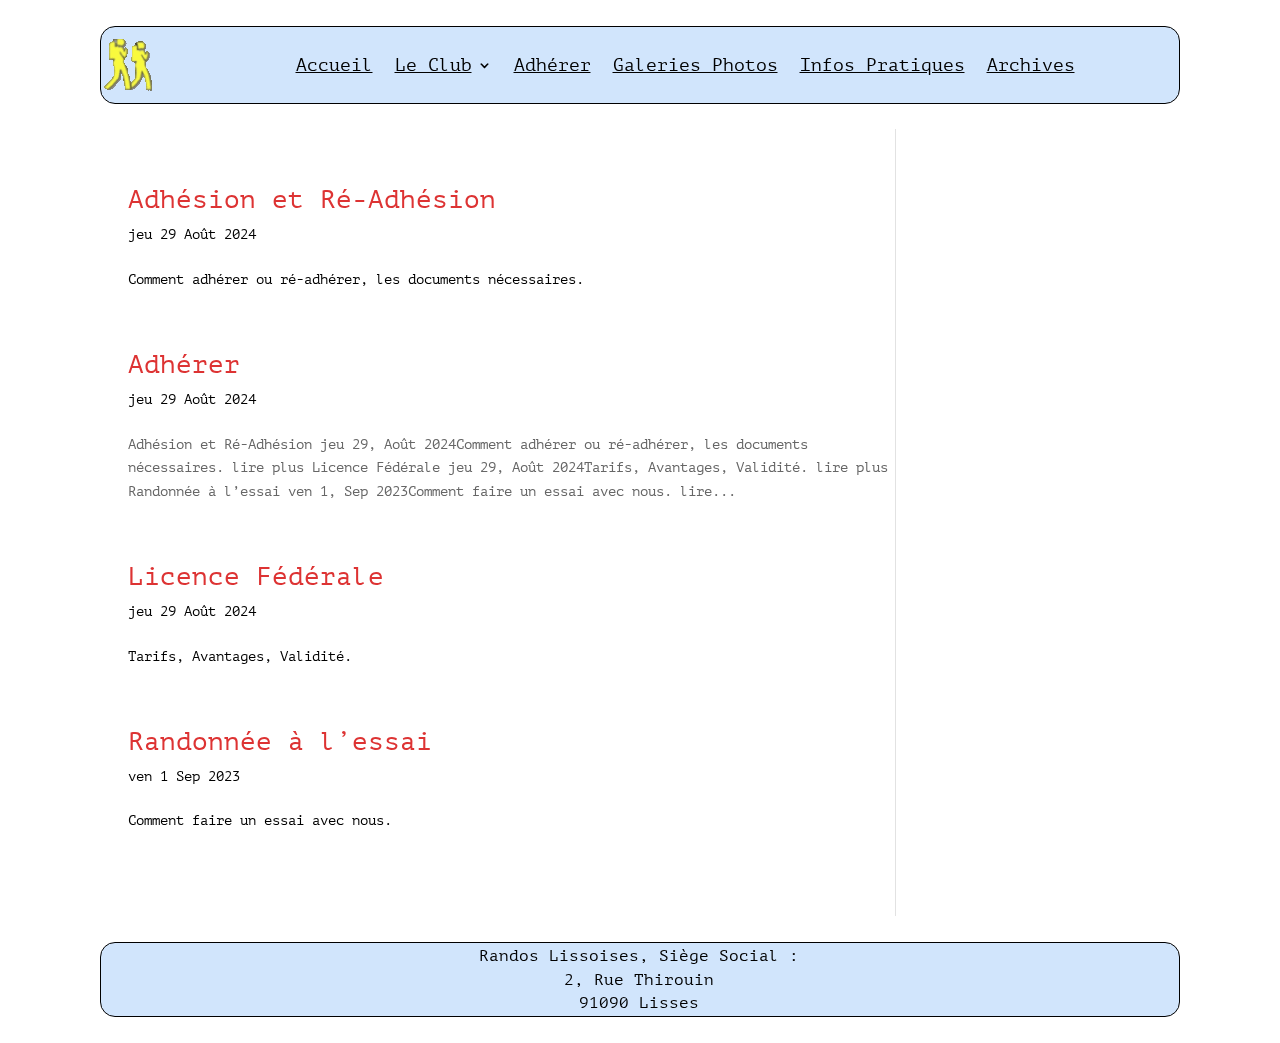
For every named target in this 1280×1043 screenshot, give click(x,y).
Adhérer (552, 65)
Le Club (433, 65)
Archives (1031, 65)
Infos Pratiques (882, 65)
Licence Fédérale (256, 576)
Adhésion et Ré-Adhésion (312, 199)
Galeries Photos (695, 65)
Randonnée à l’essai (280, 741)
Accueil (334, 65)
